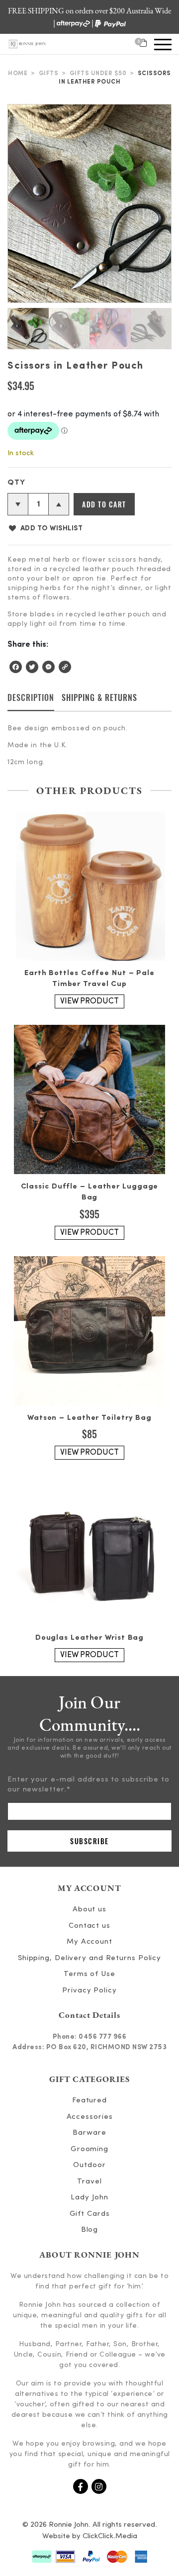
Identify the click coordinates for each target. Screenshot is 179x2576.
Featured (89, 2101)
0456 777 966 (102, 2037)
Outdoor (89, 2165)
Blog (90, 2230)
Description (31, 697)
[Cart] (143, 44)
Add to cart (104, 504)
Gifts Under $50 (98, 74)
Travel (89, 2182)
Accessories (90, 2117)
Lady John (89, 2198)
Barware (89, 2133)
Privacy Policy (89, 1991)
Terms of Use (89, 1974)
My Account (89, 1942)
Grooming (89, 2149)
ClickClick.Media (110, 2536)
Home (18, 74)
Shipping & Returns (99, 697)
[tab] (31, 701)
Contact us (89, 1926)
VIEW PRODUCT (89, 1001)
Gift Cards (90, 2214)
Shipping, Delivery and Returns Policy (89, 1958)
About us (89, 1910)
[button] (45, 528)
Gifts (49, 74)
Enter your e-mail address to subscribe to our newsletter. (89, 1785)
